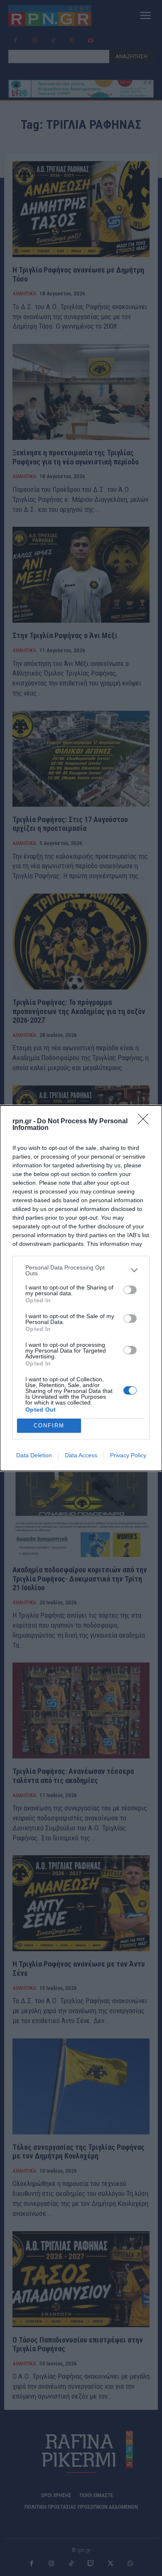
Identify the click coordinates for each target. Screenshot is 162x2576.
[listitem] (81, 1270)
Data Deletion (34, 1455)
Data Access (81, 1455)
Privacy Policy (128, 1455)
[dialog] (81, 1288)
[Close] (146, 1122)
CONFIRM (49, 1426)
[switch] (130, 1290)
